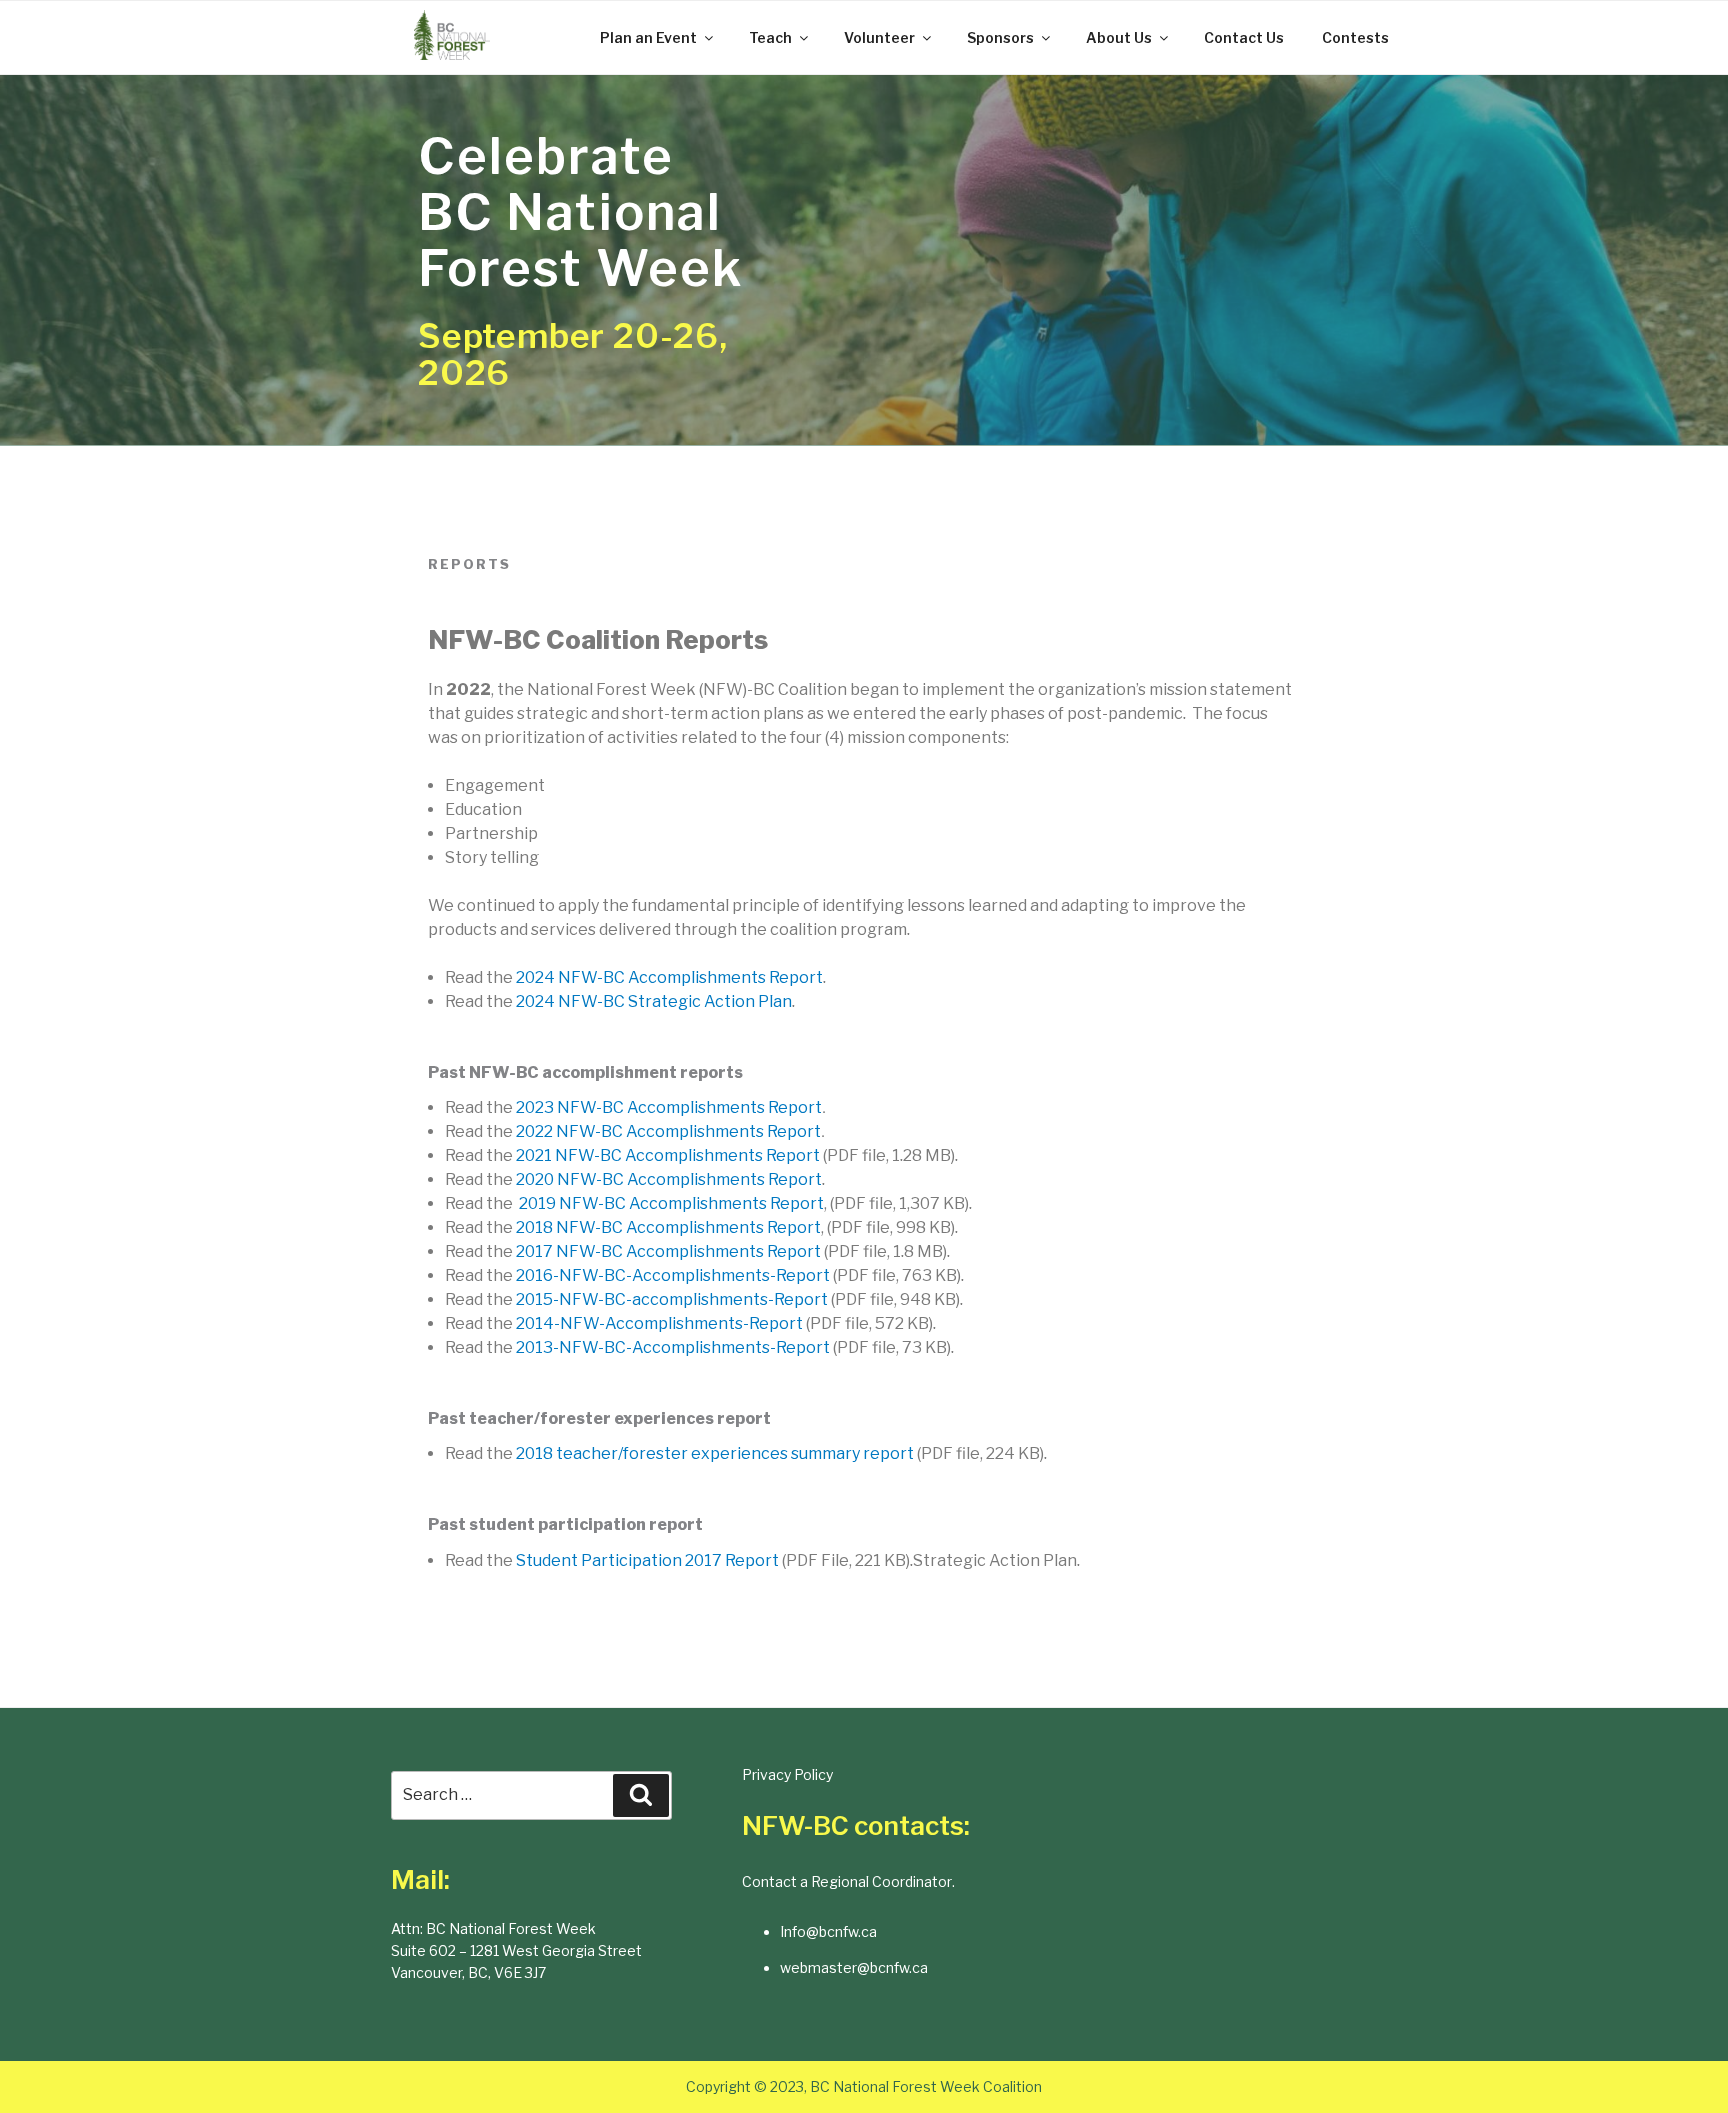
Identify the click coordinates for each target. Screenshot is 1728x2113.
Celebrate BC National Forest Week (580, 212)
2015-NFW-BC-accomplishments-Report (672, 1299)
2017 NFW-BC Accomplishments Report (668, 1251)
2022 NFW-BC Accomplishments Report (668, 1131)
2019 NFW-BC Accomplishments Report (671, 1203)
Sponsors (1000, 37)
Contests (1355, 37)
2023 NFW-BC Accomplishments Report (669, 1107)
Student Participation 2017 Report (647, 1560)
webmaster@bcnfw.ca (854, 1967)
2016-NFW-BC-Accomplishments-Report (673, 1275)
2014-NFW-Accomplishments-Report (659, 1323)
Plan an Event (648, 37)
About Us (1119, 37)
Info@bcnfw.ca (828, 1931)
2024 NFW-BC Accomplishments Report (669, 977)
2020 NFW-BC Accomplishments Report (669, 1179)
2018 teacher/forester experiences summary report (715, 1453)
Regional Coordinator (881, 1881)
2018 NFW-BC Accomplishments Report (668, 1227)
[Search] (641, 1795)
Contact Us (1244, 37)
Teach (770, 37)
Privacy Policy (787, 1774)
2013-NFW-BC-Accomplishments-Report (673, 1347)
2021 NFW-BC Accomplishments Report (668, 1155)
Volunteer (879, 37)
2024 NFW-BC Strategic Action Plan (654, 1001)
